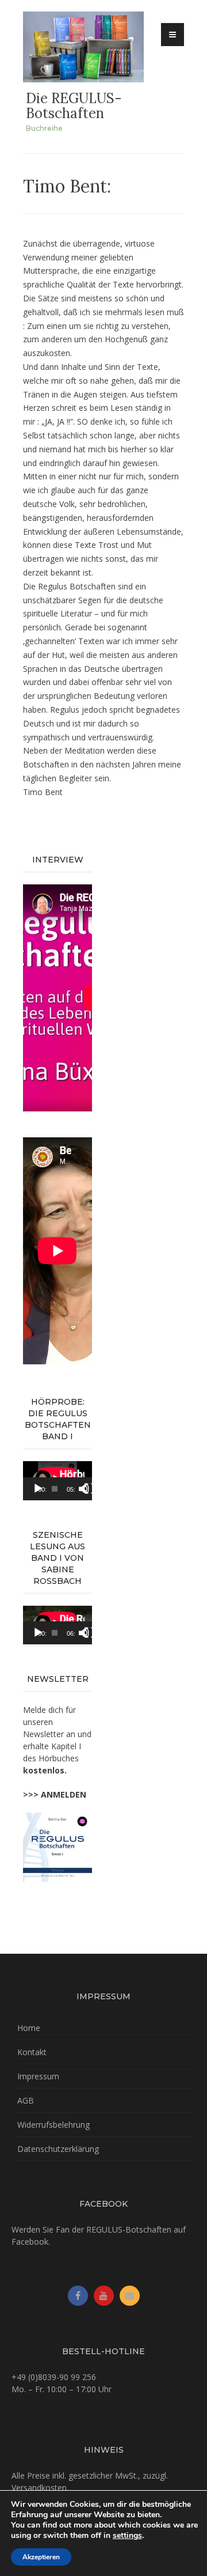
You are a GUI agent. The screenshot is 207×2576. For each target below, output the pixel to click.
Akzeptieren (41, 2557)
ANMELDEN (64, 1794)
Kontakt (32, 2052)
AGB (26, 2100)
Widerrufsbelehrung (53, 2125)
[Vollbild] (90, 1489)
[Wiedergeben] (38, 1489)
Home (29, 2028)
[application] (57, 1481)
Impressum (38, 2076)
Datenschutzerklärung (58, 2149)
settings (127, 2536)
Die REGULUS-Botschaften (74, 106)
